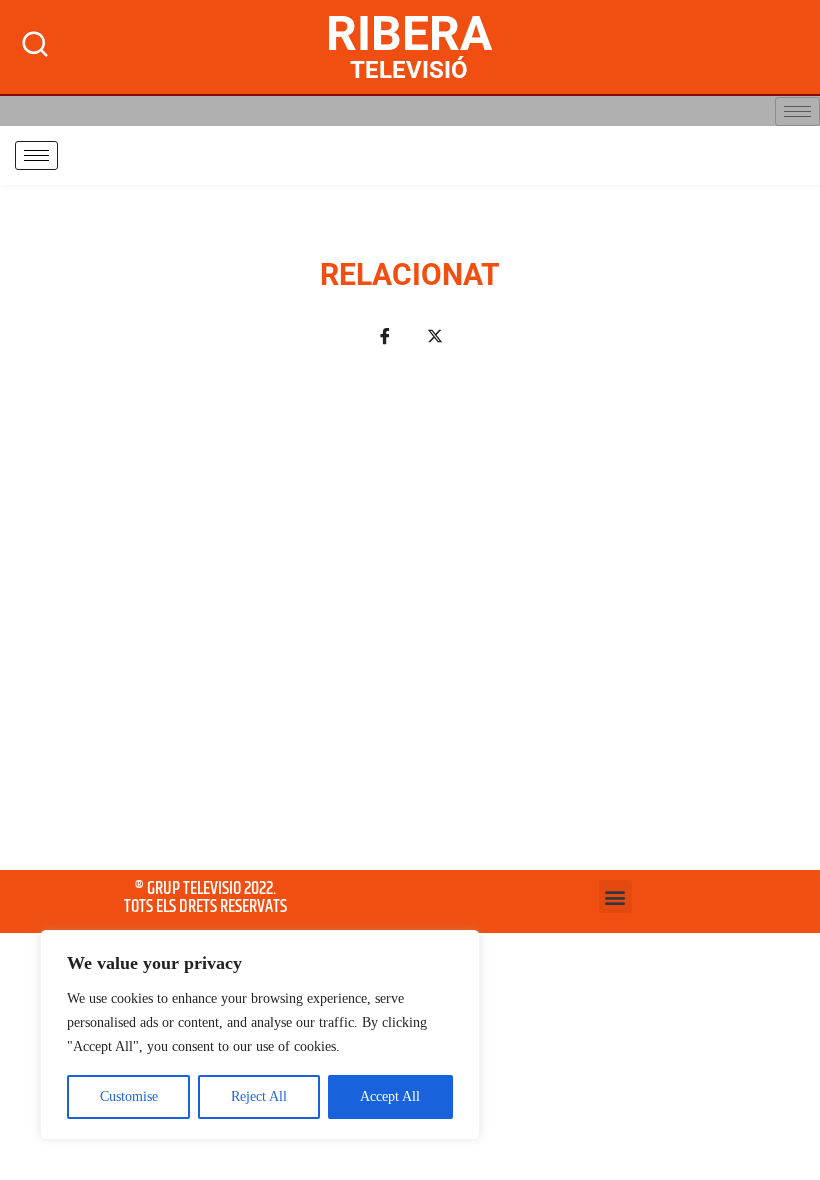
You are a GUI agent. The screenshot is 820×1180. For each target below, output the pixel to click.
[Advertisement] (410, 620)
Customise (129, 1096)
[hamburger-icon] (797, 111)
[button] (615, 896)
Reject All (259, 1096)
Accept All (390, 1096)
